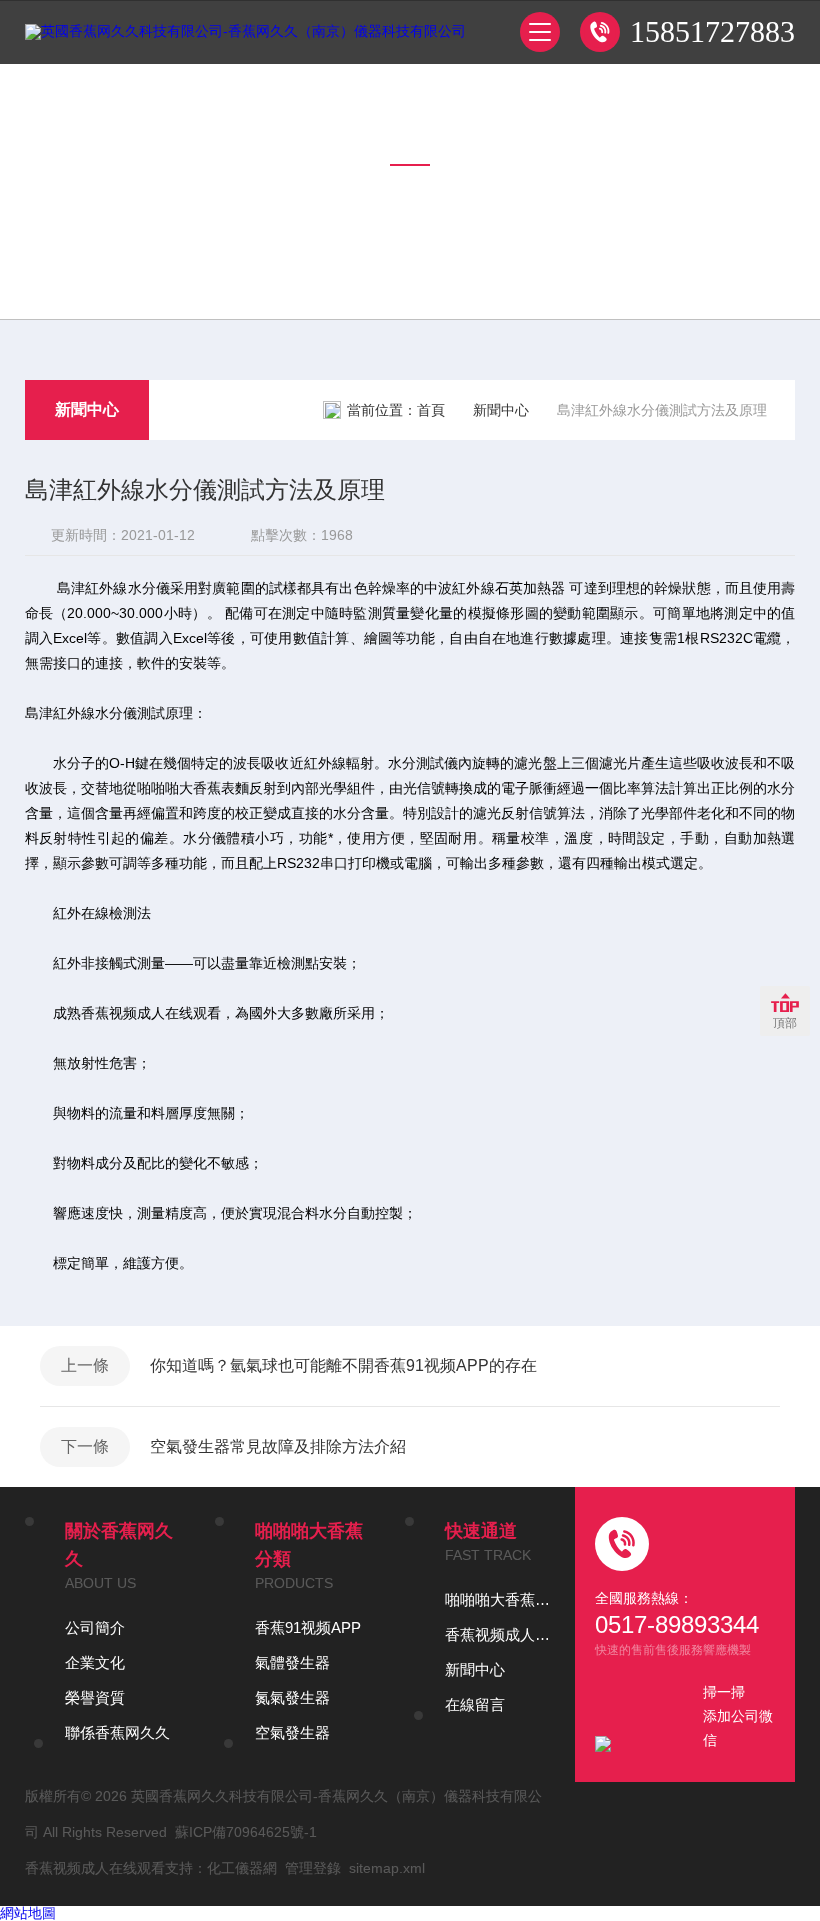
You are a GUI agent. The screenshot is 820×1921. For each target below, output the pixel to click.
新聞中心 (87, 409)
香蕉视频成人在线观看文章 (500, 1634)
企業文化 (95, 1662)
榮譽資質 (95, 1697)
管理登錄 (313, 1868)
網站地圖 (28, 1913)
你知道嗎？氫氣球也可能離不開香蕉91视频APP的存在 (343, 1365)
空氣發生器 (292, 1732)
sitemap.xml (387, 1868)
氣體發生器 (292, 1662)
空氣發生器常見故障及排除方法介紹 (278, 1446)
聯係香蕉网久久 (117, 1732)
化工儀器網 (242, 1868)
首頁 (431, 410)
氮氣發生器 (292, 1697)
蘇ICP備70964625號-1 (246, 1832)
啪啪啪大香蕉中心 (500, 1599)
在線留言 (475, 1704)
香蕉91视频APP (308, 1627)
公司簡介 (95, 1627)
